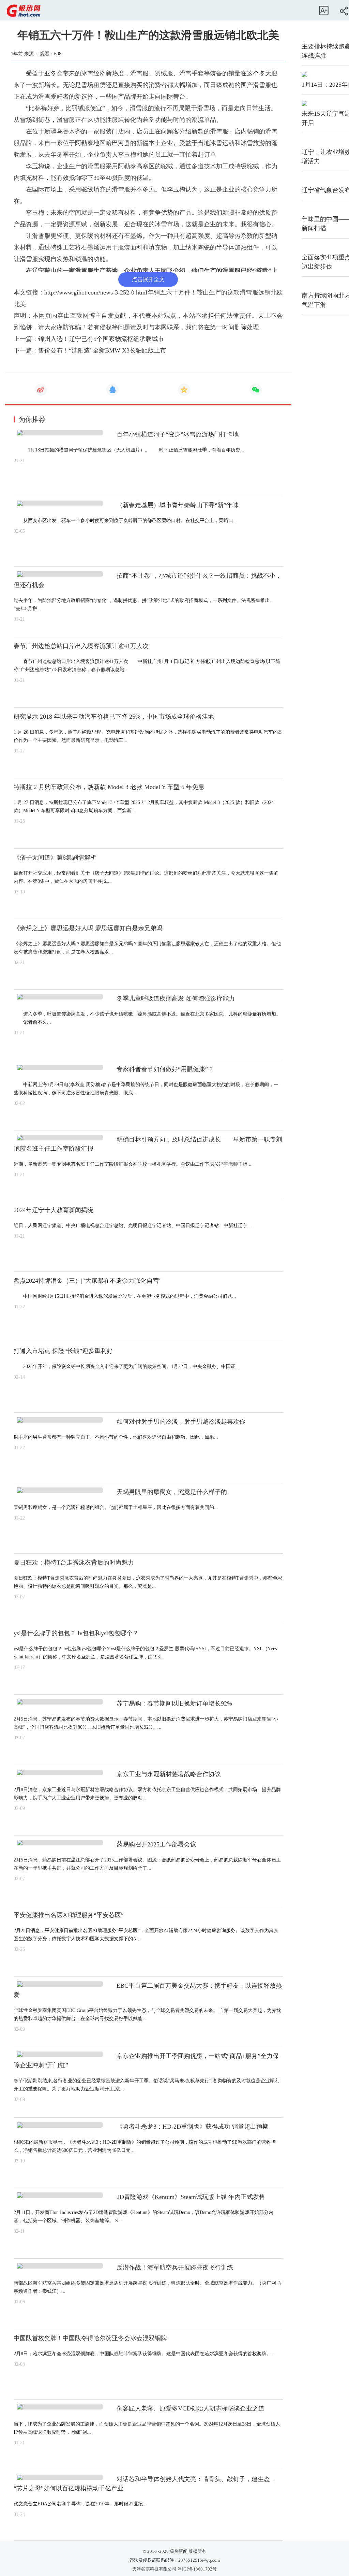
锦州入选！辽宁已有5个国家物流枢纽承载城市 (101, 339)
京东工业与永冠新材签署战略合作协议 (169, 1774)
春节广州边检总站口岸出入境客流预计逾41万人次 (81, 646)
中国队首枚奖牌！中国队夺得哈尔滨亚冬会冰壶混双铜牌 (90, 2338)
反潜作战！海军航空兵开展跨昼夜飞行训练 (175, 2268)
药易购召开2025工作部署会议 (156, 1844)
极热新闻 (178, 2551)
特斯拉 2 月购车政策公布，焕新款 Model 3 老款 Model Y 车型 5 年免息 (109, 787)
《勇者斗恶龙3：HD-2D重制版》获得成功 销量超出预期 (193, 2127)
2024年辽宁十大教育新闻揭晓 (54, 1210)
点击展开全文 (148, 279)
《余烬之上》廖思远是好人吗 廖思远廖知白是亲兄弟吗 (88, 928)
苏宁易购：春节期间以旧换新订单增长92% (174, 1703)
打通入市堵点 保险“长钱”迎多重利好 (63, 1351)
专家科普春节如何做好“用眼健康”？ (165, 1069)
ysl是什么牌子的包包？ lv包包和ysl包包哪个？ (76, 1633)
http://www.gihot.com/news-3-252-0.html (96, 292)
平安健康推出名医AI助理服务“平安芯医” (69, 1915)
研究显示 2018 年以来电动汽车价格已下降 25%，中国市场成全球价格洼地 (114, 717)
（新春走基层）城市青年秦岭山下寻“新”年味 (178, 505)
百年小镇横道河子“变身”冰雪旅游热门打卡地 (178, 434)
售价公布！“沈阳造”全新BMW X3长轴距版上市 (102, 350)
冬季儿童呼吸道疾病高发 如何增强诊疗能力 (176, 998)
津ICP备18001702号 (197, 2569)
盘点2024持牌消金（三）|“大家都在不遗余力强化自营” (88, 1281)
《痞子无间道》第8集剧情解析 (55, 858)
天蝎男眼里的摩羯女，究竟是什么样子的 (172, 1492)
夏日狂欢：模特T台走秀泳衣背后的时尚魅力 (74, 1563)
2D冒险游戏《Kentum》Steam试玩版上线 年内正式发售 (191, 2197)
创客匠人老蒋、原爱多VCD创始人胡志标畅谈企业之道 (191, 2408)
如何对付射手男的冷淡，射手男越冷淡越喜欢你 (181, 1422)
